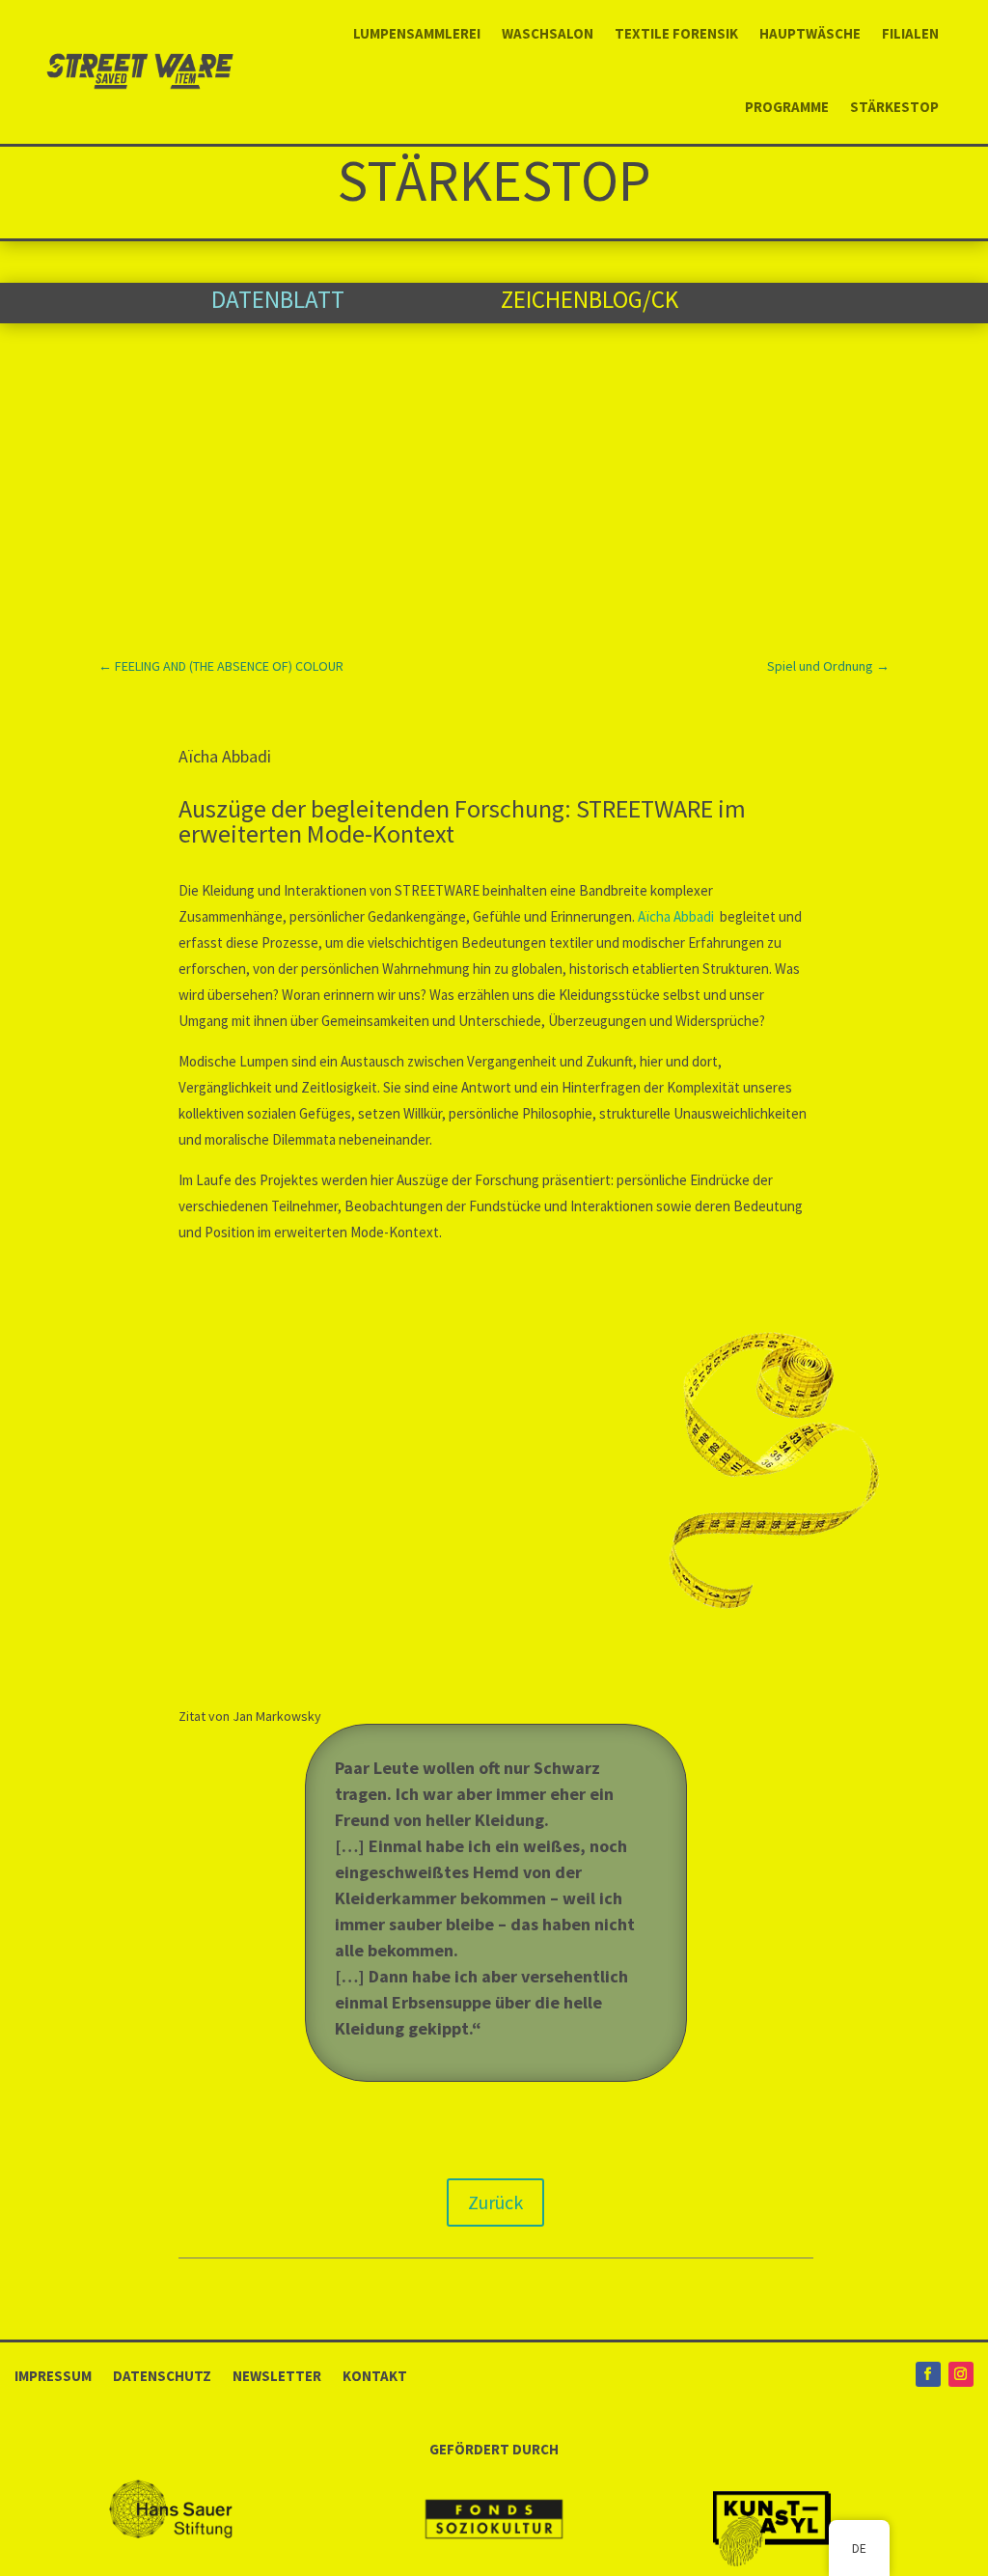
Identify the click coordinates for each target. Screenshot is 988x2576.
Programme (787, 107)
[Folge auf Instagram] (961, 2374)
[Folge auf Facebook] (928, 2374)
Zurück (495, 2202)
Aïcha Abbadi (677, 916)
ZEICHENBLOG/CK (590, 299)
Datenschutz (162, 2375)
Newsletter (277, 2375)
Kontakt (375, 2375)
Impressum (53, 2375)
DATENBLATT (278, 299)
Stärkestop (894, 107)
